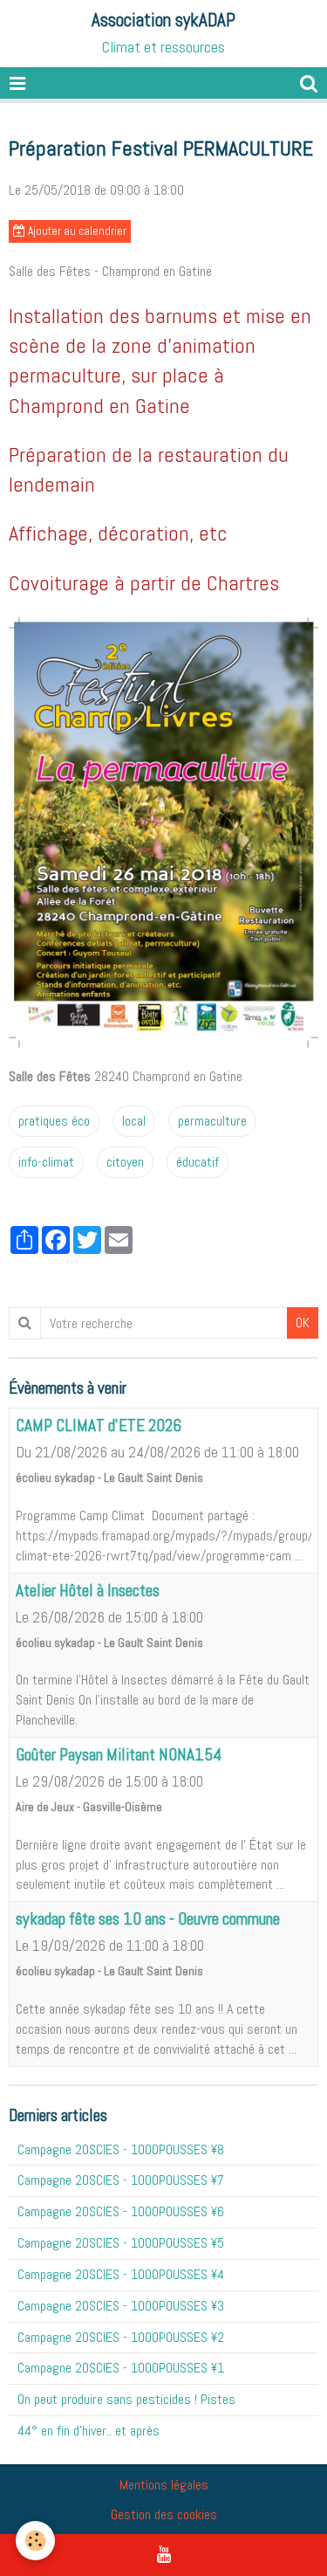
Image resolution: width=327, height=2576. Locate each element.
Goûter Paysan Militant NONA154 (119, 1755)
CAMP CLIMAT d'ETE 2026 (99, 1426)
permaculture (212, 1121)
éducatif (198, 1162)
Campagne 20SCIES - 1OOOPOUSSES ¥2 (121, 2337)
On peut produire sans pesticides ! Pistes (126, 2399)
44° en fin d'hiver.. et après (89, 2431)
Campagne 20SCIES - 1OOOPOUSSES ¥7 (121, 2180)
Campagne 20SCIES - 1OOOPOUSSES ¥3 (121, 2306)
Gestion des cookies (164, 2514)
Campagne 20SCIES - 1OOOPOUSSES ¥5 (121, 2243)
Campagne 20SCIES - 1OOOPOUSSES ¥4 (121, 2274)
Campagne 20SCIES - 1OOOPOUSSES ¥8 (121, 2149)
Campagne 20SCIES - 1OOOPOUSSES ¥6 (121, 2211)
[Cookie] (35, 2541)
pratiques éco (54, 1121)
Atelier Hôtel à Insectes (88, 1591)
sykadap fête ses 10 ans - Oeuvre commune (148, 1919)
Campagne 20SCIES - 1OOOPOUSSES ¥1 (121, 2368)
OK (303, 1322)
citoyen (125, 1162)
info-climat (46, 1162)
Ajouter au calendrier (76, 231)
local (134, 1121)
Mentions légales (164, 2485)
